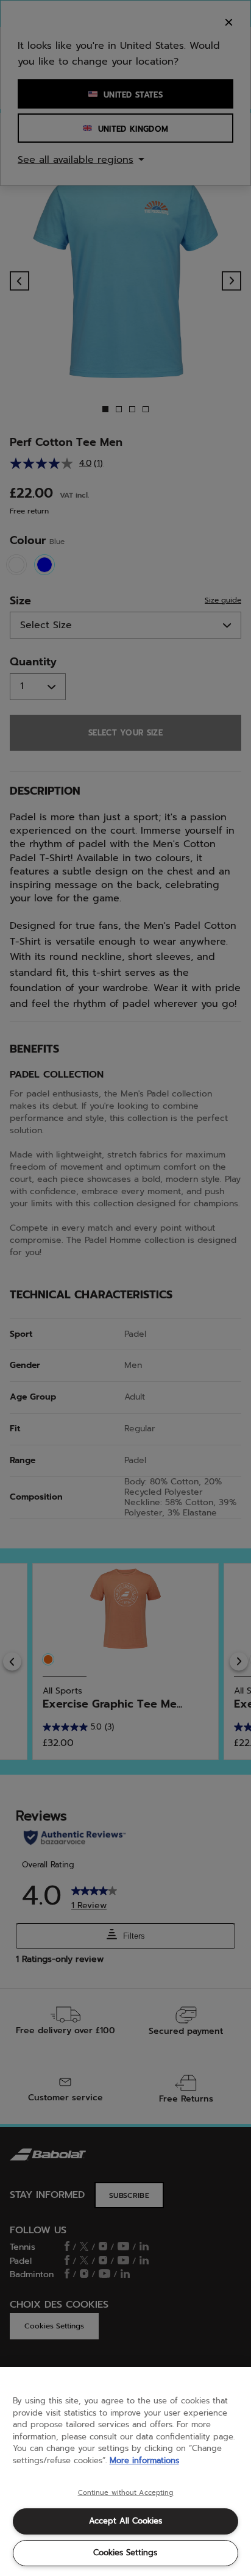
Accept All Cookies (125, 2521)
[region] (125, 2471)
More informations (144, 2460)
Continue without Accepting (126, 2493)
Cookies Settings (125, 2553)
